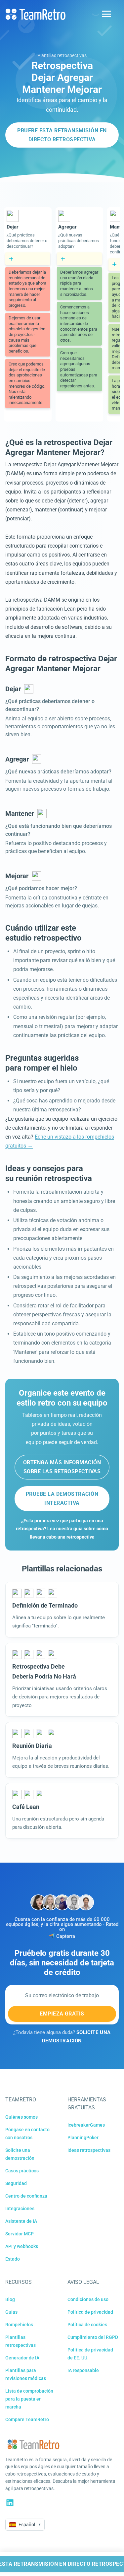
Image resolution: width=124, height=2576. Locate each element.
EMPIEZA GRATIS (62, 2014)
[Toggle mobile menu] (106, 14)
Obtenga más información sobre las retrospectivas (62, 1467)
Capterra (66, 1936)
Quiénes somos (21, 2117)
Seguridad (16, 2183)
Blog (10, 2299)
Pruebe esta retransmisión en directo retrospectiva (62, 135)
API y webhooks (22, 2246)
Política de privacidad (90, 2312)
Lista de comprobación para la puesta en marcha (29, 2399)
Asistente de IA (21, 2221)
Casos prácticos (22, 2171)
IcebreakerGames (86, 2125)
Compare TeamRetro (27, 2419)
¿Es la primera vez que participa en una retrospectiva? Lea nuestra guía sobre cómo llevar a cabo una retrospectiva (62, 1529)
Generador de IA (22, 2358)
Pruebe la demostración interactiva (62, 1498)
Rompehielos (19, 2325)
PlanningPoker (83, 2138)
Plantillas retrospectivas (62, 55)
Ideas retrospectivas (89, 2150)
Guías (11, 2312)
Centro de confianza (26, 2196)
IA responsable (83, 2370)
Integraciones (20, 2209)
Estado (13, 2259)
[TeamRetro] (35, 14)
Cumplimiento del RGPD (93, 2337)
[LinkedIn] (10, 2503)
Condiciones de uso (88, 2299)
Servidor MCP (20, 2234)
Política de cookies (87, 2325)
